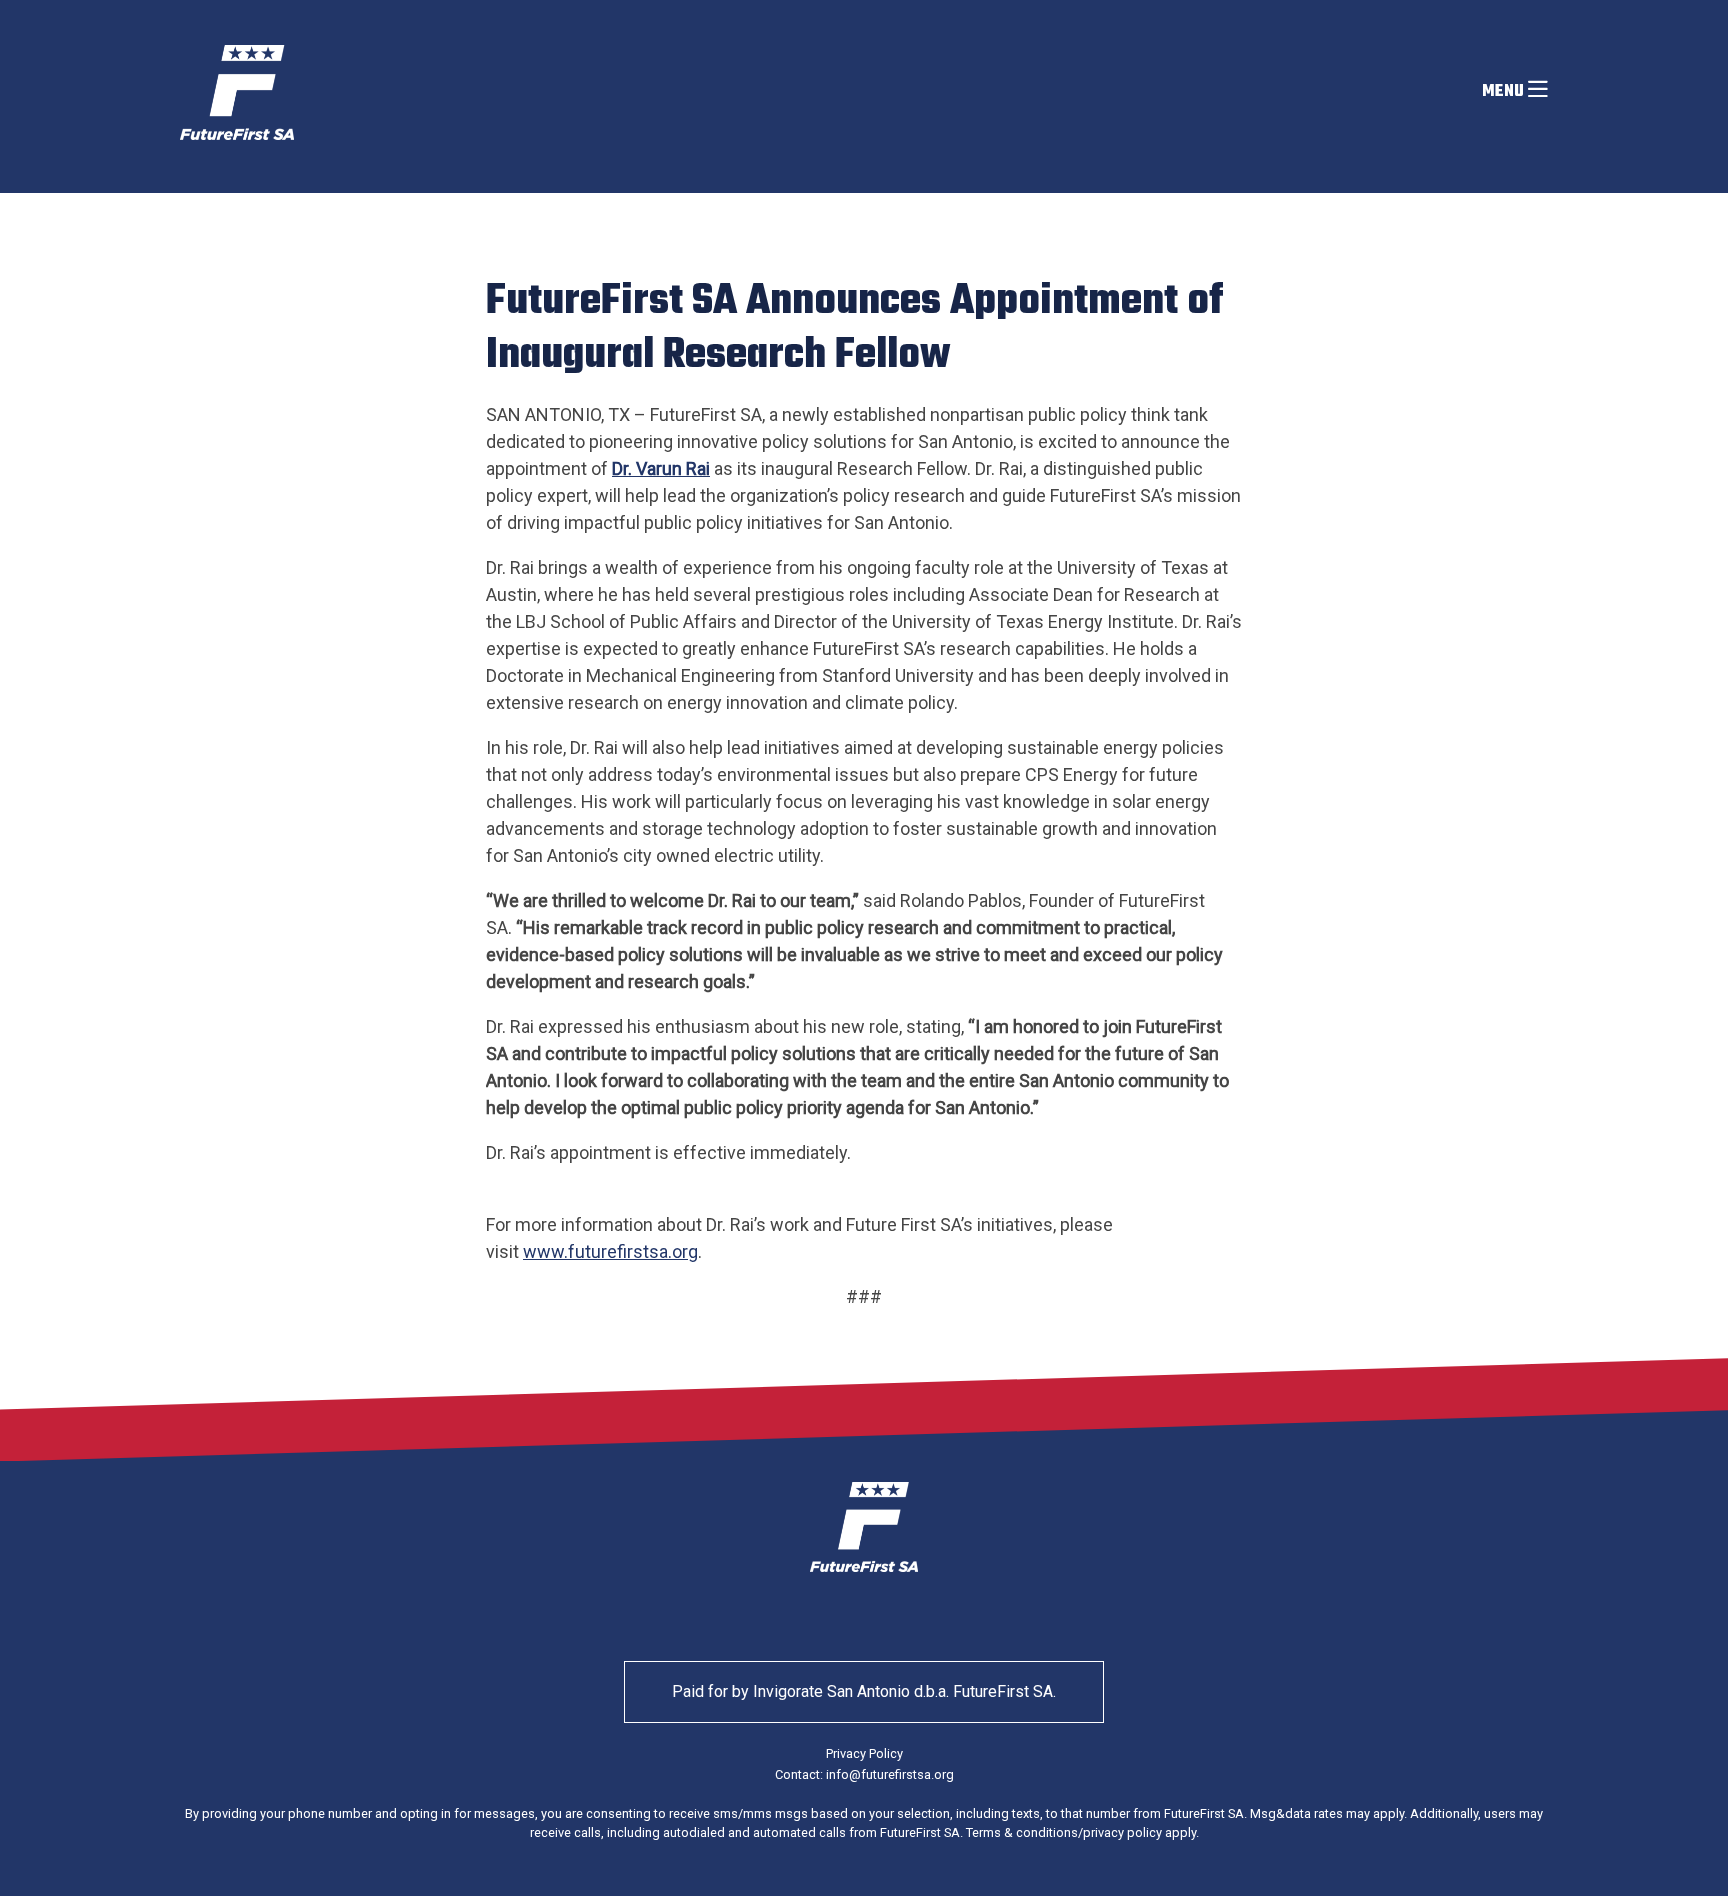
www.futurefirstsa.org (610, 1251)
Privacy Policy (864, 1753)
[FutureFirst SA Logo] (237, 92)
